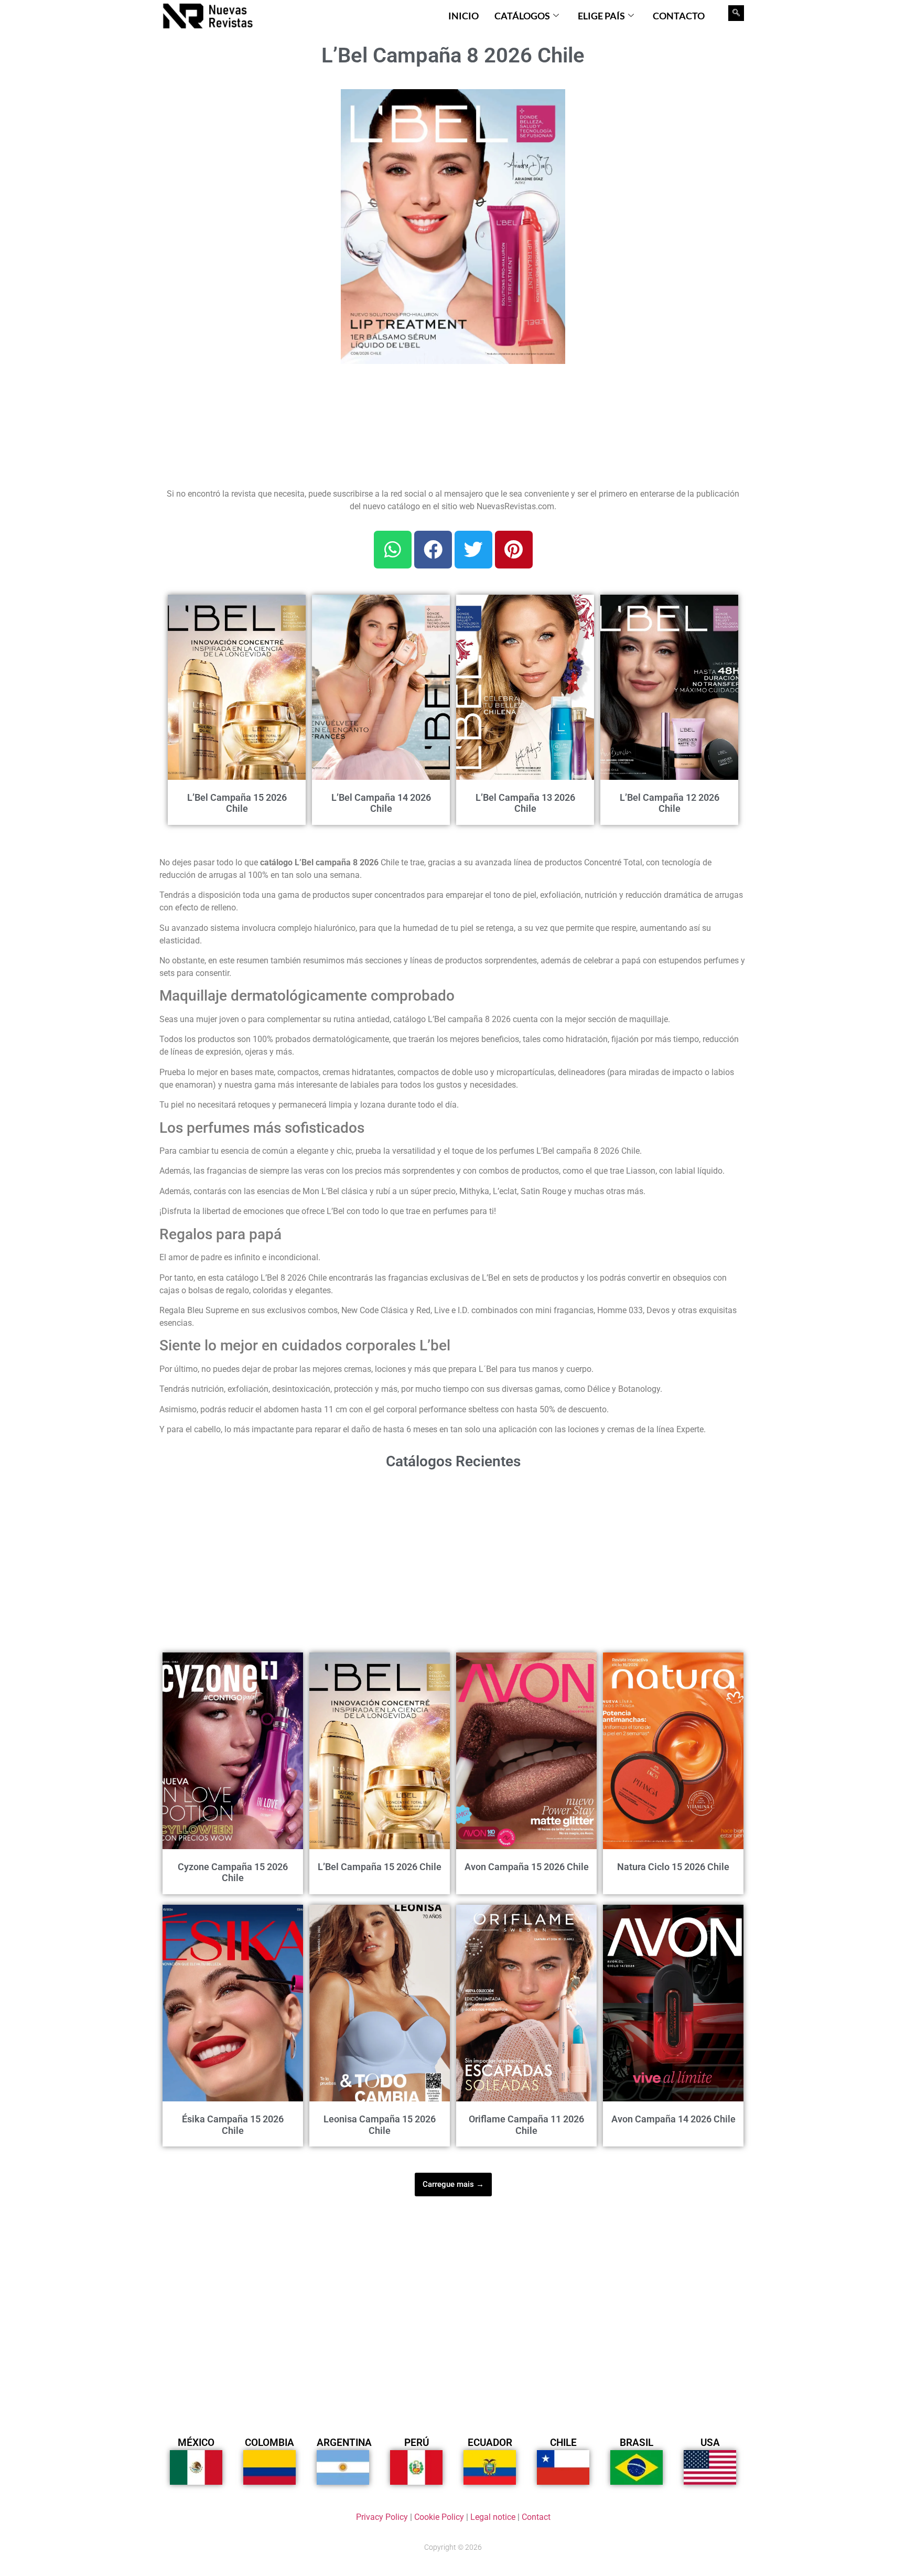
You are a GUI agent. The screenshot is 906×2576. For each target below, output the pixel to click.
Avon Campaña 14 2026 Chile (673, 2119)
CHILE (563, 2443)
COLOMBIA (269, 2443)
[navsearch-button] (736, 13)
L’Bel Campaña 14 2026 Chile (381, 803)
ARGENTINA (344, 2443)
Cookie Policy (439, 2517)
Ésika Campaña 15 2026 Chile (233, 2125)
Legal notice (493, 2517)
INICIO (463, 16)
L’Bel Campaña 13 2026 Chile (525, 803)
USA (710, 2443)
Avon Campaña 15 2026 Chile (527, 1867)
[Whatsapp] (393, 550)
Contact (536, 2517)
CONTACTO (679, 16)
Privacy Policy (382, 2517)
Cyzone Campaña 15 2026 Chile (233, 1872)
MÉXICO (196, 2443)
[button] (551, 103)
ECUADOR (490, 2443)
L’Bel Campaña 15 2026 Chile (237, 803)
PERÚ (417, 2443)
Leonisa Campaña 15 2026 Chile (380, 2125)
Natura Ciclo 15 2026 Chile (673, 1867)
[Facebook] (433, 550)
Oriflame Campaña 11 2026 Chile (526, 2125)
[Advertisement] (244, 155)
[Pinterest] (514, 550)
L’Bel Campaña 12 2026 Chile (670, 803)
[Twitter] (473, 550)
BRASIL (637, 2443)
